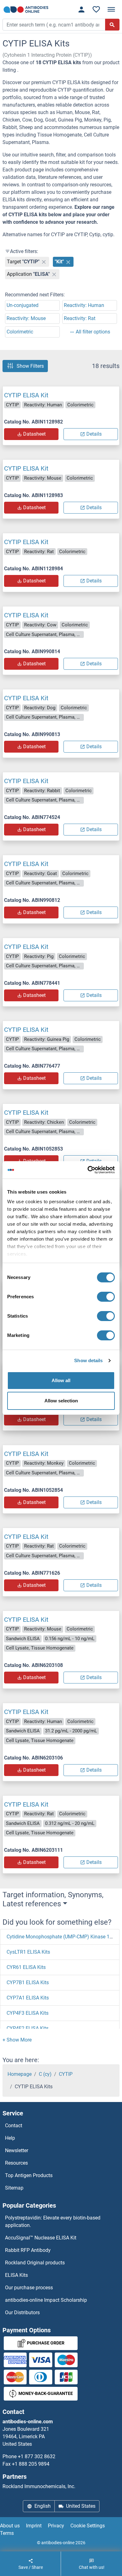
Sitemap (14, 2188)
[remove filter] (44, 262)
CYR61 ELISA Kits (26, 1967)
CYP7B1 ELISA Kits (28, 1982)
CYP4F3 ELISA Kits (28, 2013)
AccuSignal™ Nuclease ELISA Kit (41, 2238)
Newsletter (17, 2150)
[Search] (112, 25)
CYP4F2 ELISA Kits (28, 2028)
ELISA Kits (16, 2275)
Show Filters (30, 366)
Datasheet (34, 434)
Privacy (56, 2526)
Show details (88, 1360)
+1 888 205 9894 (31, 2464)
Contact (14, 2126)
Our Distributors (22, 2313)
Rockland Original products (35, 2263)
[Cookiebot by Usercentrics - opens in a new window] (88, 1170)
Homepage (20, 2074)
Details (94, 434)
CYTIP (66, 2074)
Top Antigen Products (29, 2175)
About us (10, 2526)
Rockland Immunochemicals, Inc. (39, 2486)
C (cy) (45, 2074)
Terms (7, 2533)
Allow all (61, 1380)
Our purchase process (29, 2288)
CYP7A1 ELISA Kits (28, 1998)
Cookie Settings (88, 2526)
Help (10, 2138)
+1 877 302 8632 (37, 2456)
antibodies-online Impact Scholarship (46, 2300)
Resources (16, 2163)
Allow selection (61, 1401)
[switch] (106, 1297)
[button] (17, 2040)
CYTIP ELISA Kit (26, 395)
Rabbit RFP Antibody (28, 2250)
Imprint (34, 2526)
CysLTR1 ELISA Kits (28, 1952)
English (43, 2506)
